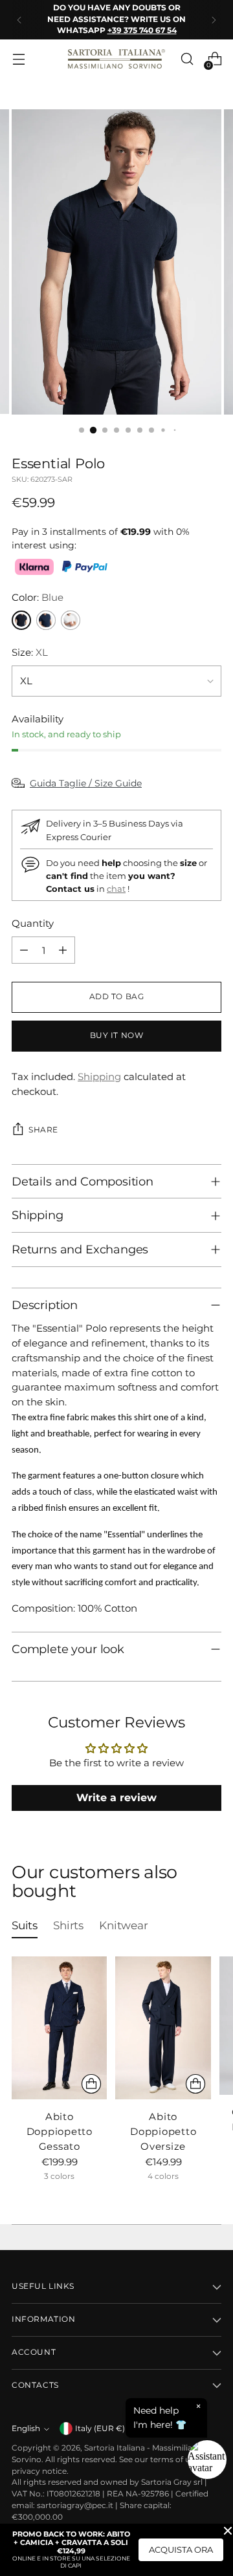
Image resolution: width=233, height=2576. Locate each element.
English (26, 2429)
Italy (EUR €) (100, 2429)
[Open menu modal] (18, 59)
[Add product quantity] (63, 950)
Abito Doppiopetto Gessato (60, 2131)
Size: (30, 652)
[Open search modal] (187, 59)
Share (43, 1130)
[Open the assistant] (207, 2460)
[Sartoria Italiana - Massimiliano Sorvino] (116, 59)
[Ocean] (46, 620)
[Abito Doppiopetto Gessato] (59, 2028)
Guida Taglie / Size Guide (86, 783)
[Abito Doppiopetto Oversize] (163, 2028)
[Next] (214, 20)
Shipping (99, 1077)
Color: (38, 597)
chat (116, 889)
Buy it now (117, 1035)
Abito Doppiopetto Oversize (163, 2131)
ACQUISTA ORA (181, 2549)
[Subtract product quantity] (24, 950)
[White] (71, 620)
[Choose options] (91, 2084)
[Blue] (21, 620)
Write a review (116, 1798)
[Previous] (19, 20)
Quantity (33, 923)
